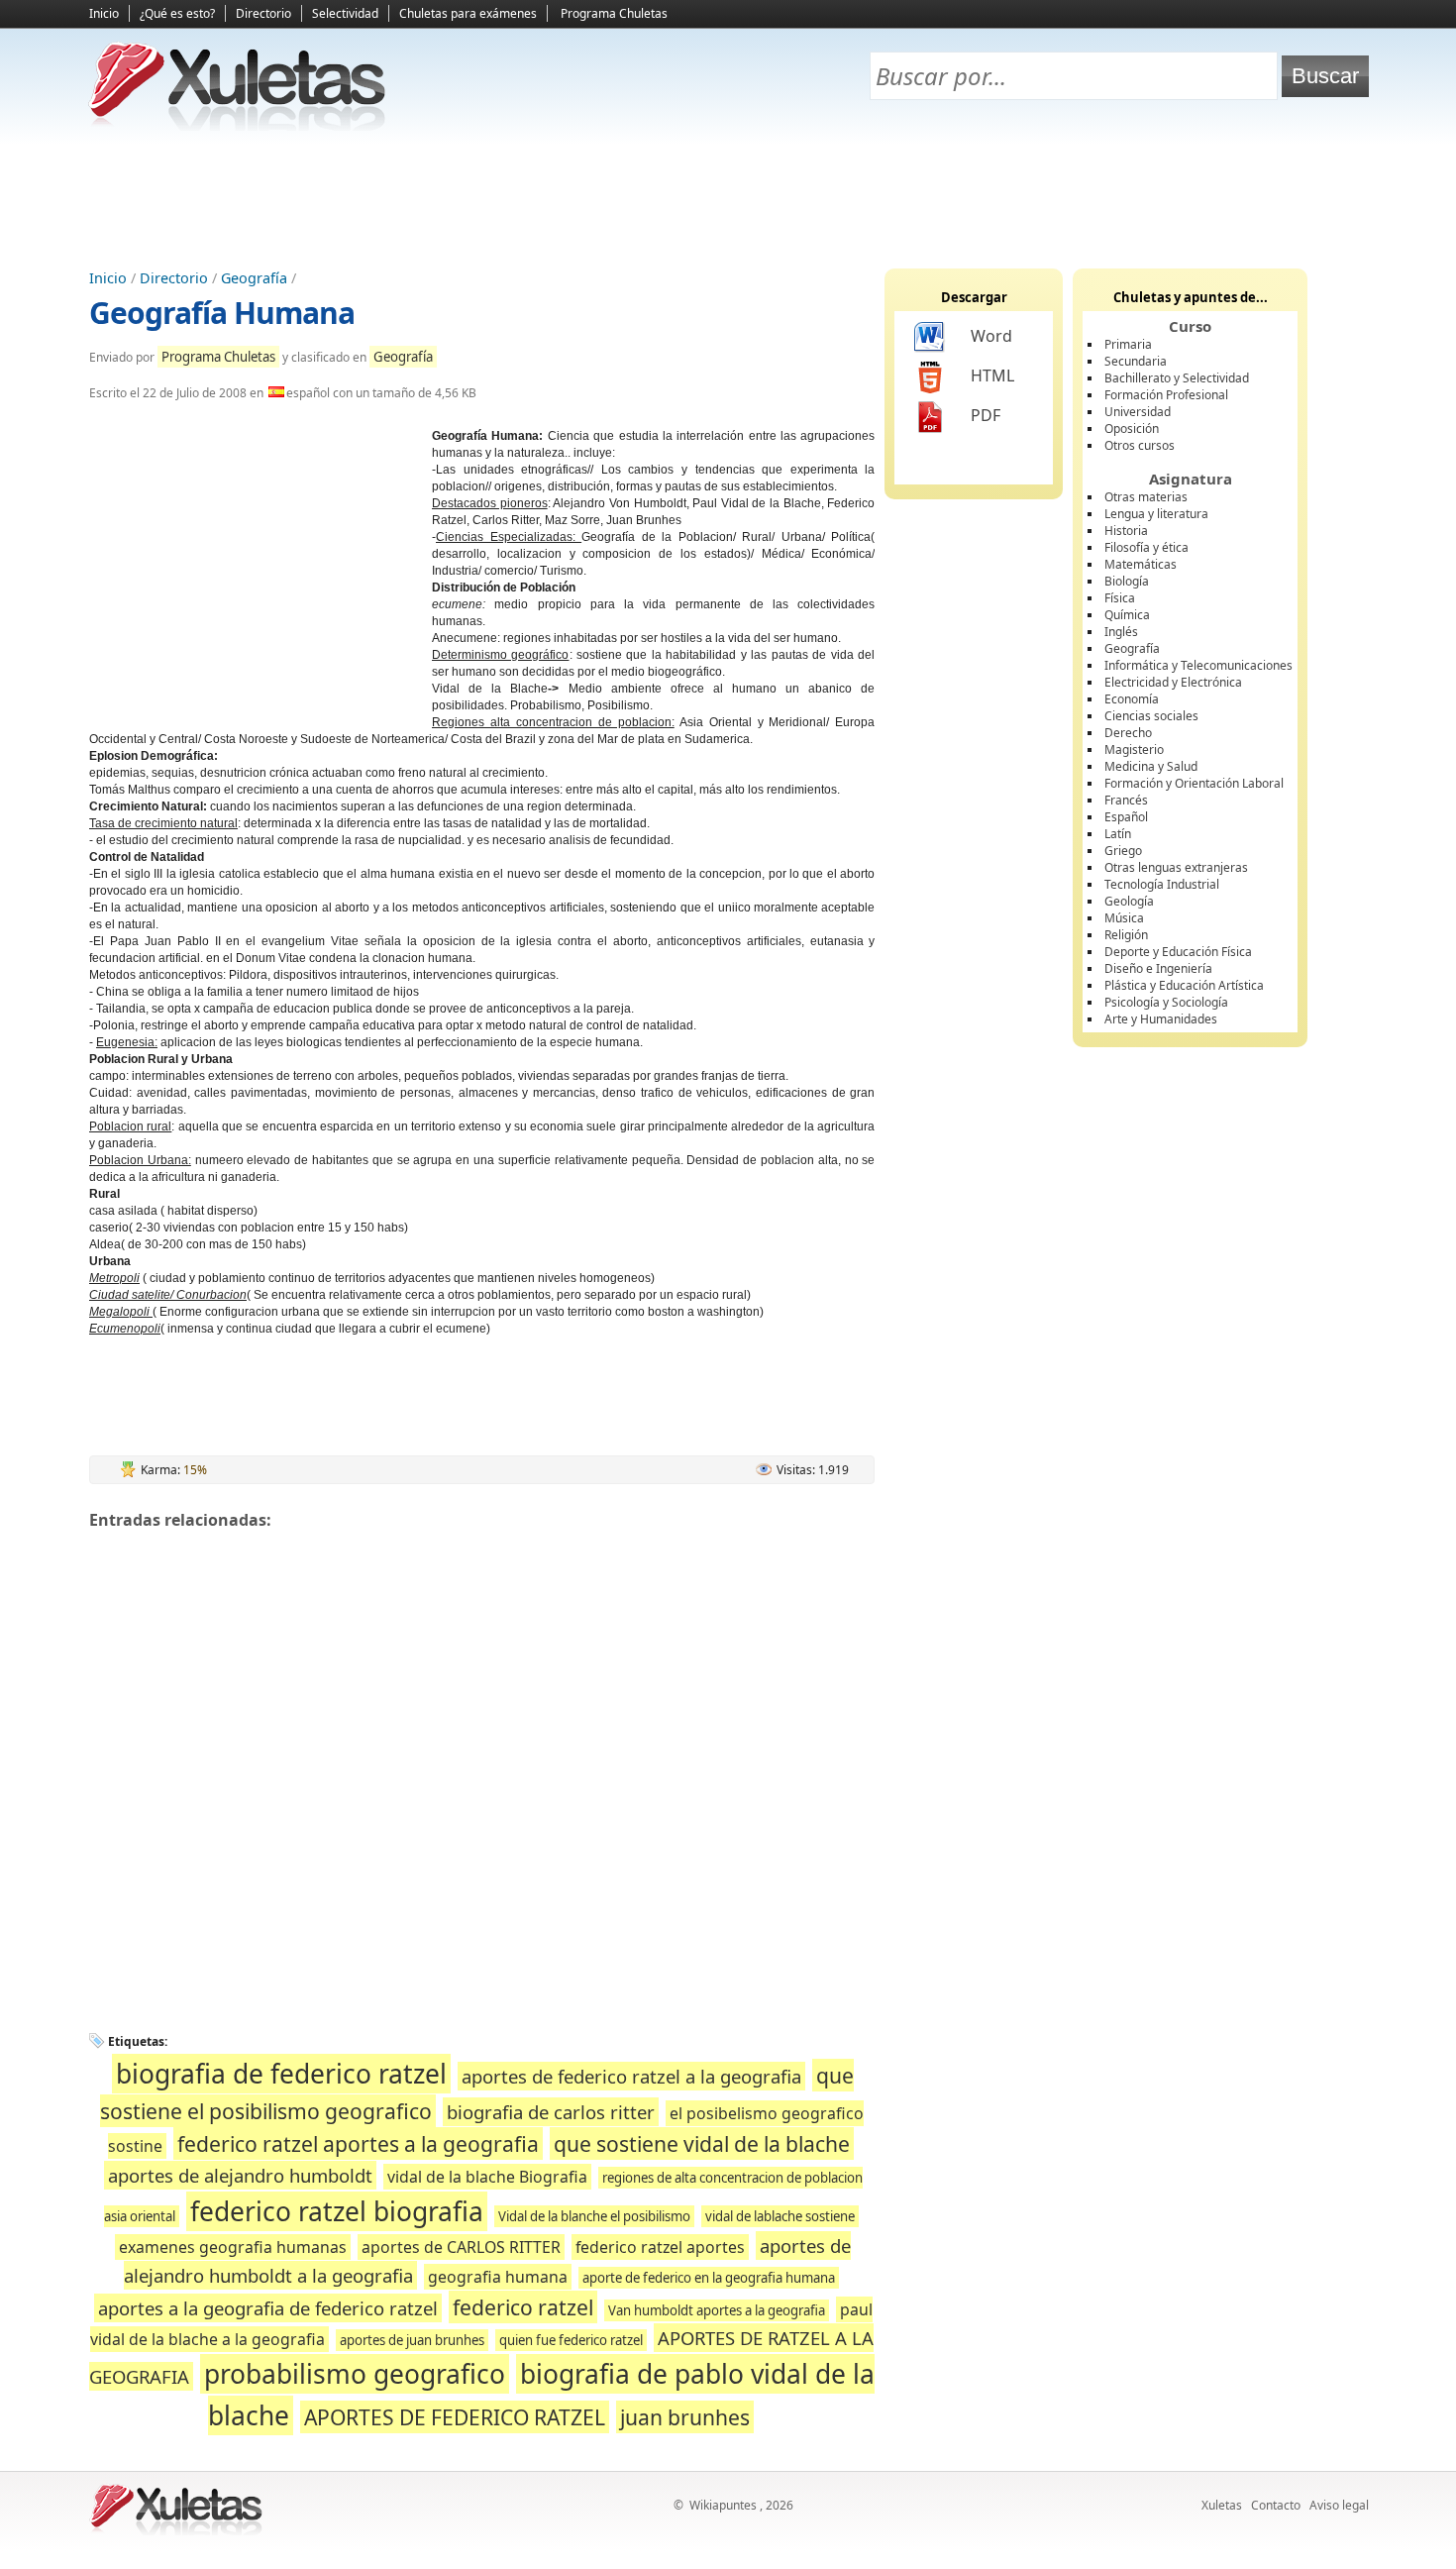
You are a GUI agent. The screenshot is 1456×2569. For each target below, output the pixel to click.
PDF (986, 415)
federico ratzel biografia (337, 2211)
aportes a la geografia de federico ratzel (268, 2308)
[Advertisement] (728, 199)
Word (991, 336)
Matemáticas (1141, 564)
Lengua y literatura (1156, 514)
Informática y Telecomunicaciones (1198, 665)
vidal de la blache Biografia (487, 2177)
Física (1120, 598)
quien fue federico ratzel (571, 2340)
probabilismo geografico (355, 2374)
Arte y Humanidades (1161, 1019)
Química (1127, 615)
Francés (1126, 800)
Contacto (1276, 2505)
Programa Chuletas (614, 13)
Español (1126, 817)
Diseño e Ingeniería (1158, 968)
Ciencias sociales (1151, 716)
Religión (1126, 935)
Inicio (104, 13)
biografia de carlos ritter (551, 2112)
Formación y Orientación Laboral (1194, 783)
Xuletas (1222, 2505)
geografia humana (498, 2277)
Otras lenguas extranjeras (1176, 867)
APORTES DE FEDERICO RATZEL (455, 2417)
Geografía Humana (222, 313)
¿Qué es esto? (177, 13)
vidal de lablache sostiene (780, 2216)
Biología (1127, 581)
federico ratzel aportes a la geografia (358, 2143)
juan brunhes (685, 2417)
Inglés (1121, 632)
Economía (1132, 699)
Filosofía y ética (1146, 547)
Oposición (1132, 428)
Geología (1129, 901)
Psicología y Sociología (1166, 1002)
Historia (1126, 531)
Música (1124, 918)
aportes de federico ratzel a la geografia (631, 2076)
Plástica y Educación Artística (1184, 985)
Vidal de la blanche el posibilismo (594, 2216)
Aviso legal (1339, 2505)
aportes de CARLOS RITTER (461, 2247)
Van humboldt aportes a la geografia (717, 2310)
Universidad (1138, 412)
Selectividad (345, 13)
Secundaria (1136, 361)
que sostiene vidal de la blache (702, 2143)
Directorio (263, 13)
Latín (1118, 834)
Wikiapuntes (723, 2505)
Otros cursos (1140, 445)
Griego (1123, 851)
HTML (992, 375)
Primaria (1128, 344)
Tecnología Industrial (1162, 884)
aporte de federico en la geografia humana (709, 2278)
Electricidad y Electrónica (1173, 682)
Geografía (254, 278)
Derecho (1128, 733)
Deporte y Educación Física (1178, 952)
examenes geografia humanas (233, 2247)
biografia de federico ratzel (281, 2074)
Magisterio (1134, 749)
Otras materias (1146, 497)
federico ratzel (523, 2307)
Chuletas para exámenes (468, 13)
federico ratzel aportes (660, 2247)
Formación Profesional (1166, 395)
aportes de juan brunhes (412, 2340)
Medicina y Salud (1151, 766)
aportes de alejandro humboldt (240, 2175)
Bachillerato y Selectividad (1177, 378)
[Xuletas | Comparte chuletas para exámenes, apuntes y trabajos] (238, 126)
